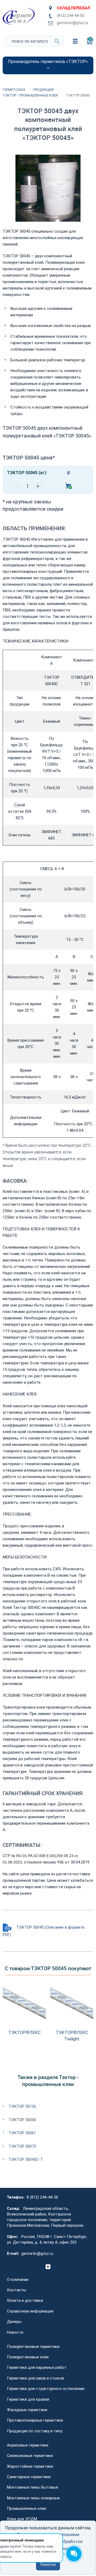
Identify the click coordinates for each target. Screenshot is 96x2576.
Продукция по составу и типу (35, 2431)
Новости (15, 2332)
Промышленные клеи (27, 2508)
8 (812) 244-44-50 (42, 2197)
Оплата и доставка (25, 2300)
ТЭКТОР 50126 (22, 2106)
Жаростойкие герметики (30, 2466)
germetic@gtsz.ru (73, 23)
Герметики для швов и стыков (35, 2378)
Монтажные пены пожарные (33, 2498)
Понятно (48, 2565)
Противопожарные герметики (35, 2420)
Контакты (17, 2290)
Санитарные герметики (29, 2477)
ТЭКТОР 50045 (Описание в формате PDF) (44, 1931)
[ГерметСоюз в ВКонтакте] (48, 2267)
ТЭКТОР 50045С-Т (26, 2159)
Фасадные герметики (27, 2410)
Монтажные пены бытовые (33, 2487)
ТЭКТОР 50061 (22, 2133)
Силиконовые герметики (30, 2456)
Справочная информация (30, 2311)
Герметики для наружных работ (37, 2367)
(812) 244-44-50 (71, 16)
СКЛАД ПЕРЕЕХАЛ (73, 8)
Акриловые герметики (28, 2445)
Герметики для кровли (28, 2399)
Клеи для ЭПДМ (22, 2519)
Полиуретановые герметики (33, 2347)
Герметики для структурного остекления (46, 2389)
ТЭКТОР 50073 (22, 2146)
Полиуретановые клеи (28, 2357)
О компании (18, 2280)
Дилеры (14, 2322)
